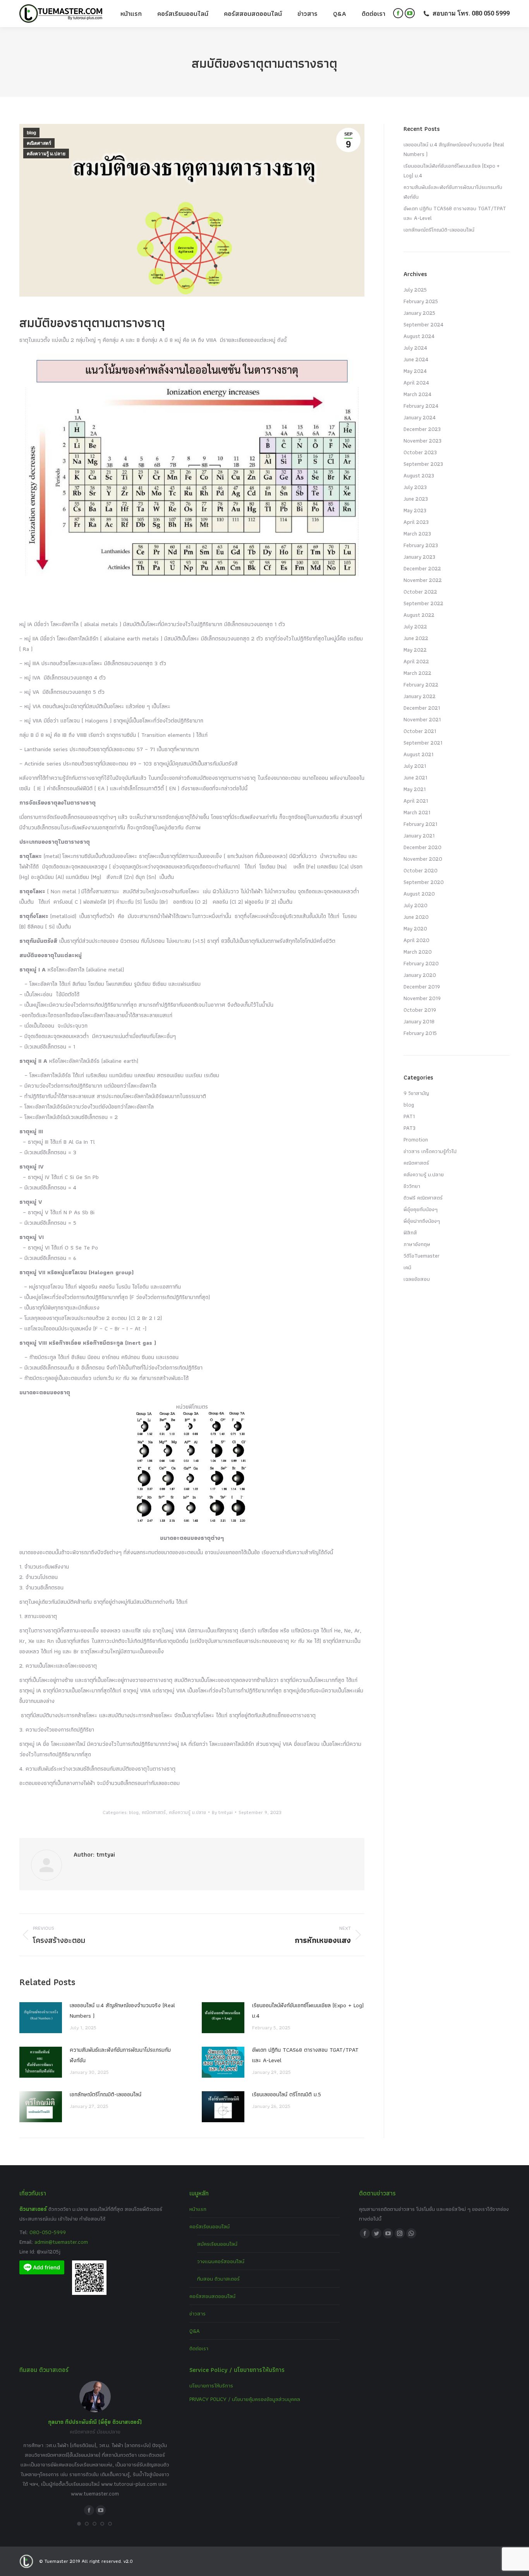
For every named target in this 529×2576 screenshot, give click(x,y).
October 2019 (420, 1010)
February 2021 (420, 824)
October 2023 (420, 452)
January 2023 (419, 557)
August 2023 (419, 475)
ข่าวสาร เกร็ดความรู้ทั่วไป (430, 1151)
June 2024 (416, 359)
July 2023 (415, 487)
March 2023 (417, 534)
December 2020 (423, 847)
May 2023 (415, 510)
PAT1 (409, 1116)
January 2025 (419, 313)
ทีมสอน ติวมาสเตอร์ (218, 2279)
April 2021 (416, 801)
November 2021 (422, 719)
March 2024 (417, 394)
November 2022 (423, 580)
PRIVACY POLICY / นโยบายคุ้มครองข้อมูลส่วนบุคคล (245, 2399)
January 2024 (420, 417)
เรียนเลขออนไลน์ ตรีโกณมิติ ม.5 (287, 2094)
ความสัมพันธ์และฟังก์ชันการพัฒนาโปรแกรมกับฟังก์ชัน (120, 2055)
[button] (79, 2524)
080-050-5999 (48, 2232)
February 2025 (421, 301)
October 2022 (420, 592)
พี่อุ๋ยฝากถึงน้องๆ (422, 1221)
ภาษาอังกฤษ (417, 1244)
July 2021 (415, 766)
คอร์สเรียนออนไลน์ (210, 2226)
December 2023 (422, 429)
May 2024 (415, 371)
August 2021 (418, 754)
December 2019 (422, 987)
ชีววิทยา (412, 1186)
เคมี (407, 1267)
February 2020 (421, 963)
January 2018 (419, 1021)
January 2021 (419, 836)
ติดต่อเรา (199, 2348)
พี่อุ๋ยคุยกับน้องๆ (421, 1209)
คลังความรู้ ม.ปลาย (46, 154)
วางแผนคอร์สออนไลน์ (221, 2261)
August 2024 (419, 336)
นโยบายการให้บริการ (211, 2386)
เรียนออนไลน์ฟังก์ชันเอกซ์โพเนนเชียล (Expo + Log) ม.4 (308, 2011)
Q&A (195, 2331)
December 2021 (422, 708)
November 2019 (422, 998)
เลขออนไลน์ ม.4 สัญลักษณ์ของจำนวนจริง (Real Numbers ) (122, 2011)
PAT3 (410, 1128)
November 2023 (423, 441)
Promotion (416, 1140)
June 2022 (416, 638)
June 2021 (415, 777)
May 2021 (415, 789)
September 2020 (424, 882)
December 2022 (422, 568)
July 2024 (415, 348)
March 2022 (417, 673)
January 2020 (420, 975)
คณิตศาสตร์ (39, 143)
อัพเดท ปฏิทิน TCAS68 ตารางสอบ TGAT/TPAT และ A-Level (305, 2055)
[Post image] (41, 2018)
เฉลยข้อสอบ (417, 1279)
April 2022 (416, 661)
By (222, 1812)
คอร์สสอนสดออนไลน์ (212, 2296)
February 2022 (421, 685)
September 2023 (423, 464)
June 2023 (416, 499)
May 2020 (415, 928)
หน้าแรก (198, 2209)
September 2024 (423, 324)
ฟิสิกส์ (410, 1232)
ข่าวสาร (198, 2313)
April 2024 (416, 383)
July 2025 (415, 290)
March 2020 (418, 952)
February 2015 (420, 1033)
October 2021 (420, 731)
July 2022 (415, 626)
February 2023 (421, 545)
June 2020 (416, 917)
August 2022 (419, 615)
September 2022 (423, 603)
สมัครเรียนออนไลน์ (217, 2244)
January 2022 (420, 696)
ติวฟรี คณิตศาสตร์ (423, 1198)
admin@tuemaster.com (60, 2242)
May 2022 (415, 650)
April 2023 (416, 522)
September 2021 (423, 743)
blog (31, 133)
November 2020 (423, 859)
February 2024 (421, 406)
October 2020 (421, 870)
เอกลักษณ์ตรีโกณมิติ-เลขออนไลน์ (106, 2094)
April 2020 (417, 940)
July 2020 (416, 905)
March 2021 (417, 812)
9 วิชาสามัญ (416, 1093)
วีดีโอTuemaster (422, 1256)
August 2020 (419, 894)
